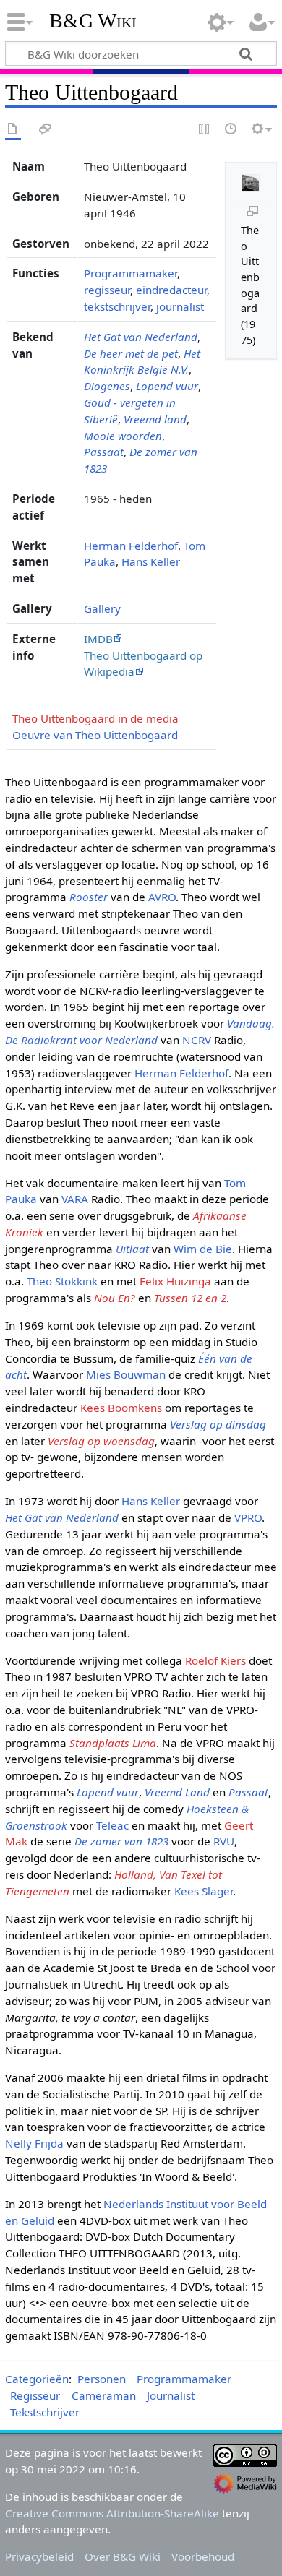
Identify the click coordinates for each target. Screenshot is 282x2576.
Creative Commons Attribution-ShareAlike (112, 2513)
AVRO (162, 897)
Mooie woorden (123, 436)
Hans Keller (151, 561)
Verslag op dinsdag (218, 1424)
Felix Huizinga (175, 1281)
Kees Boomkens (121, 1408)
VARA (75, 1199)
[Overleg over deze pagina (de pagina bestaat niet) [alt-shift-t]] (46, 130)
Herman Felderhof (131, 546)
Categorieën (37, 2379)
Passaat (104, 452)
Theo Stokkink (62, 1281)
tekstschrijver (117, 306)
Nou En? (115, 1298)
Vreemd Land (177, 1792)
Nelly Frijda (34, 2143)
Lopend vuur (167, 386)
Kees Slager (204, 1891)
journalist (180, 306)
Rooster (89, 897)
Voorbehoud (203, 2556)
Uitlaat (132, 1249)
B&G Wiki (93, 21)
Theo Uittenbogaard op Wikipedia (143, 664)
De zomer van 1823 (121, 1841)
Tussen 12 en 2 (190, 1298)
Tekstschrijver (45, 2412)
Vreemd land (155, 419)
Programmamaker (131, 273)
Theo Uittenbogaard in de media (95, 718)
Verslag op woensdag (101, 1441)
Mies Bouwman (126, 1374)
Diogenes (107, 386)
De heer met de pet (131, 353)
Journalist (171, 2395)
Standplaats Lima (113, 1743)
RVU (224, 1841)
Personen (102, 2379)
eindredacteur (171, 290)
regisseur (107, 290)
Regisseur (35, 2395)
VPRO (248, 1517)
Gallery (102, 608)
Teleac (112, 1825)
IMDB (98, 639)
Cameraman (104, 2395)
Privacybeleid (39, 2556)
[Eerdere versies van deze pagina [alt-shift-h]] (231, 130)
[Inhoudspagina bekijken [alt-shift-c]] (13, 130)
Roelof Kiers (215, 1660)
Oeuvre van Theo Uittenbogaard (95, 735)
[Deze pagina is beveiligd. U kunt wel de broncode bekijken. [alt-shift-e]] (205, 130)
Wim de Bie (203, 1249)
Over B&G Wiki (123, 2556)
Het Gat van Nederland (141, 337)
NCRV (197, 1040)
